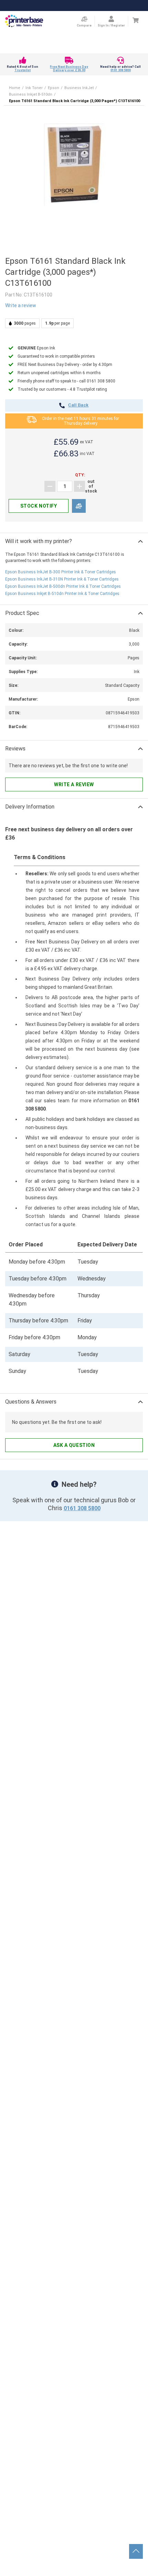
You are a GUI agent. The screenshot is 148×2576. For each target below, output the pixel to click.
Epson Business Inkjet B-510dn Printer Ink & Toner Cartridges (62, 594)
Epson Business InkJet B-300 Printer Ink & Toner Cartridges (61, 572)
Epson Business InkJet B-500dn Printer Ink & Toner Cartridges (63, 586)
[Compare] (79, 506)
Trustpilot (23, 70)
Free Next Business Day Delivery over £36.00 (69, 68)
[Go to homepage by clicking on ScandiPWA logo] (24, 21)
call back (78, 405)
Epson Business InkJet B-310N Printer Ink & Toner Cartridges (62, 579)
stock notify (39, 506)
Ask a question (74, 1445)
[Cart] (135, 20)
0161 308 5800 (121, 70)
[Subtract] (50, 486)
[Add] (80, 486)
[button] (74, 165)
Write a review (21, 305)
